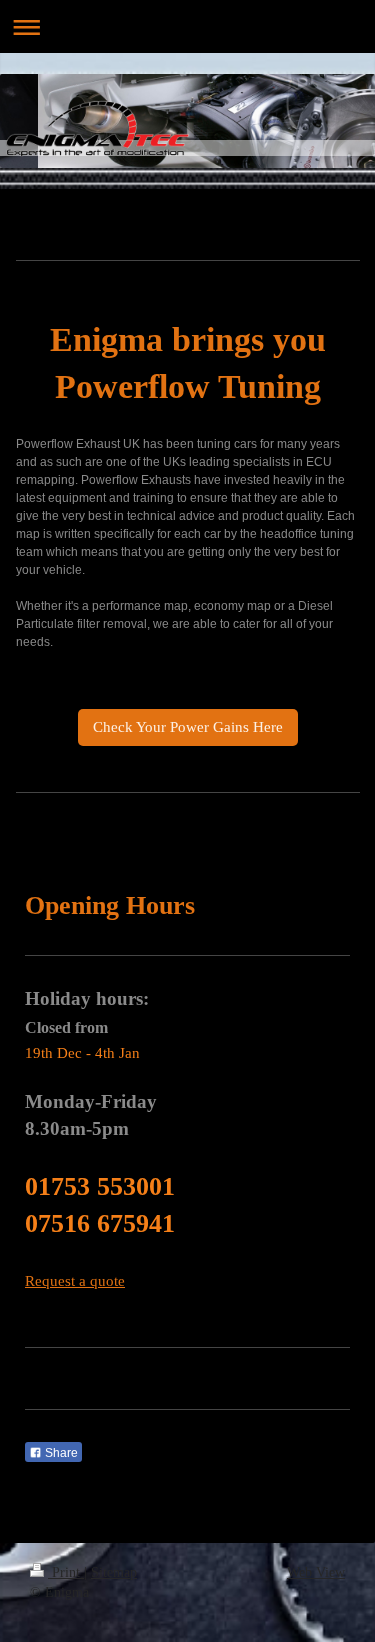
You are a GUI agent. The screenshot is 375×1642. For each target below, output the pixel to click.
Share (60, 1453)
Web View (316, 1572)
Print (66, 1572)
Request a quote (75, 1281)
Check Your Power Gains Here (188, 727)
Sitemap (114, 1572)
